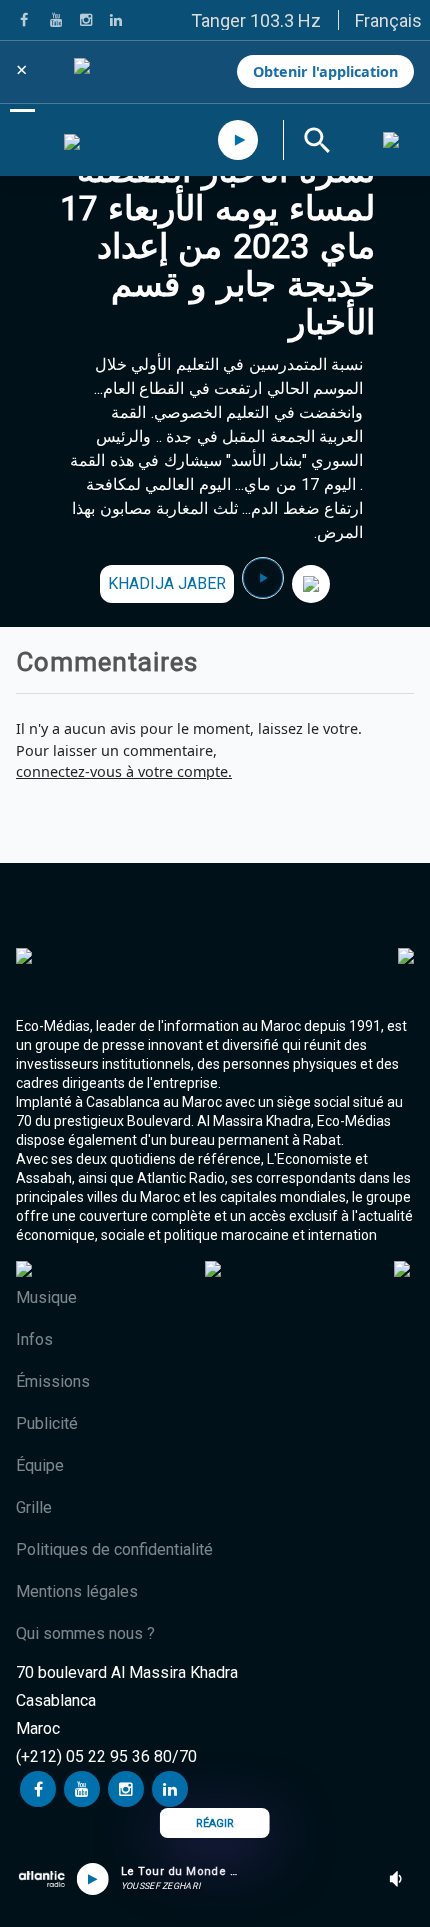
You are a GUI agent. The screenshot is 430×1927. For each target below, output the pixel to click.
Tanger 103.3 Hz (256, 20)
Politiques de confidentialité (114, 1549)
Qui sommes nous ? (85, 1633)
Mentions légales (77, 1591)
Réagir (215, 1823)
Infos (34, 1339)
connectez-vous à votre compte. (124, 771)
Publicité (47, 1423)
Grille (34, 1507)
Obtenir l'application (325, 71)
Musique (46, 1297)
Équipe (40, 1465)
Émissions (53, 1381)
